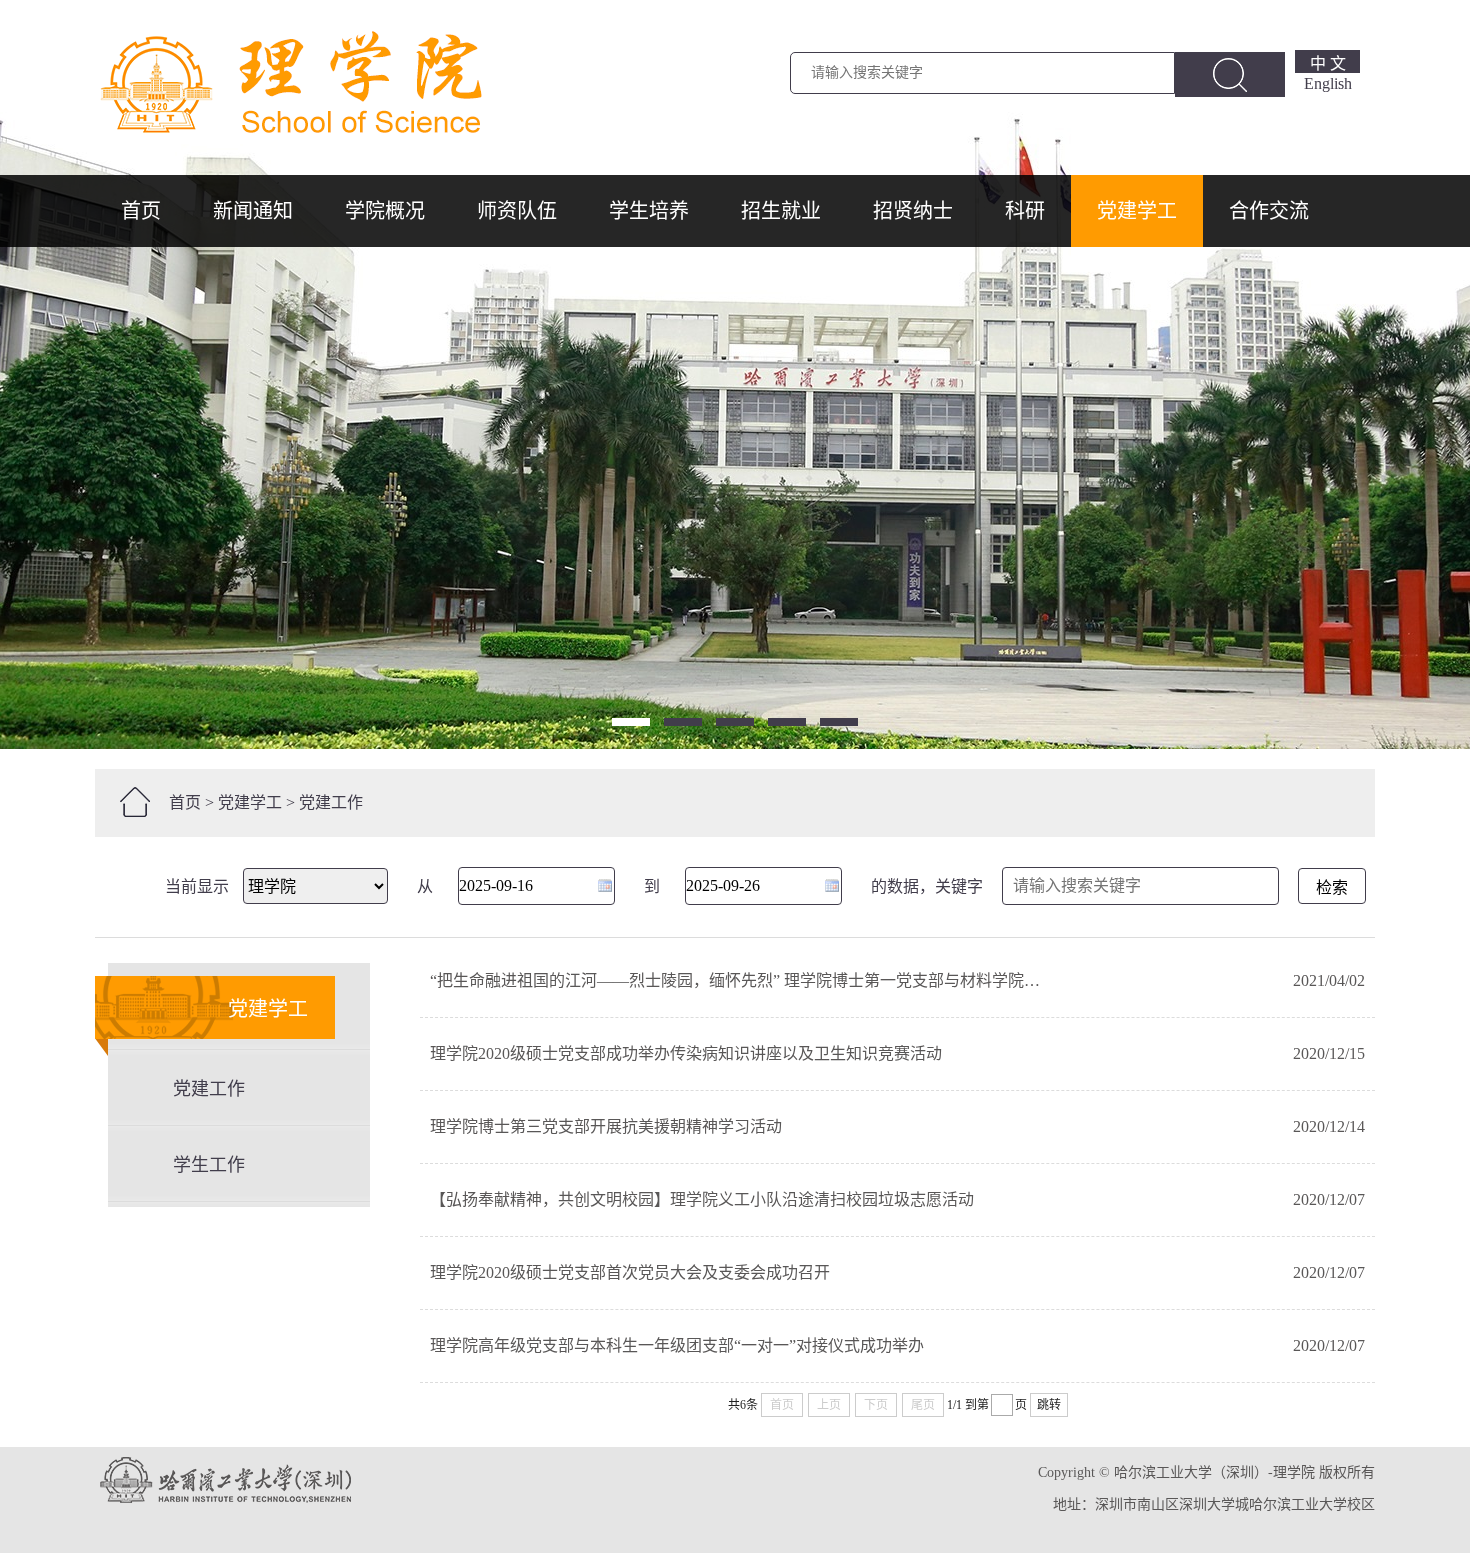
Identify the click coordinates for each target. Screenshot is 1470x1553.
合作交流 (1269, 211)
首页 (141, 211)
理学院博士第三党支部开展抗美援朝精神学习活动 (606, 1126)
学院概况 (385, 211)
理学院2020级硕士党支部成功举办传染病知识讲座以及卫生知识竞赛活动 (686, 1053)
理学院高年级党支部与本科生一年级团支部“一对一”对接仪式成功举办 (677, 1345)
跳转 (1049, 1405)
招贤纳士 (913, 211)
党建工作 (331, 802)
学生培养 (649, 211)
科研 (1025, 211)
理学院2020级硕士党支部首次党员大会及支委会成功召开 (630, 1272)
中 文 (1328, 63)
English (1328, 83)
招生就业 (781, 211)
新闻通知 (253, 211)
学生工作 (209, 1165)
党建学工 (1137, 211)
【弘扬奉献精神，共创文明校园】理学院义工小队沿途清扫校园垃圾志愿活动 (702, 1199)
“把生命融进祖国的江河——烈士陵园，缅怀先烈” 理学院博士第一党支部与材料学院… (735, 980)
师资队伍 (517, 211)
